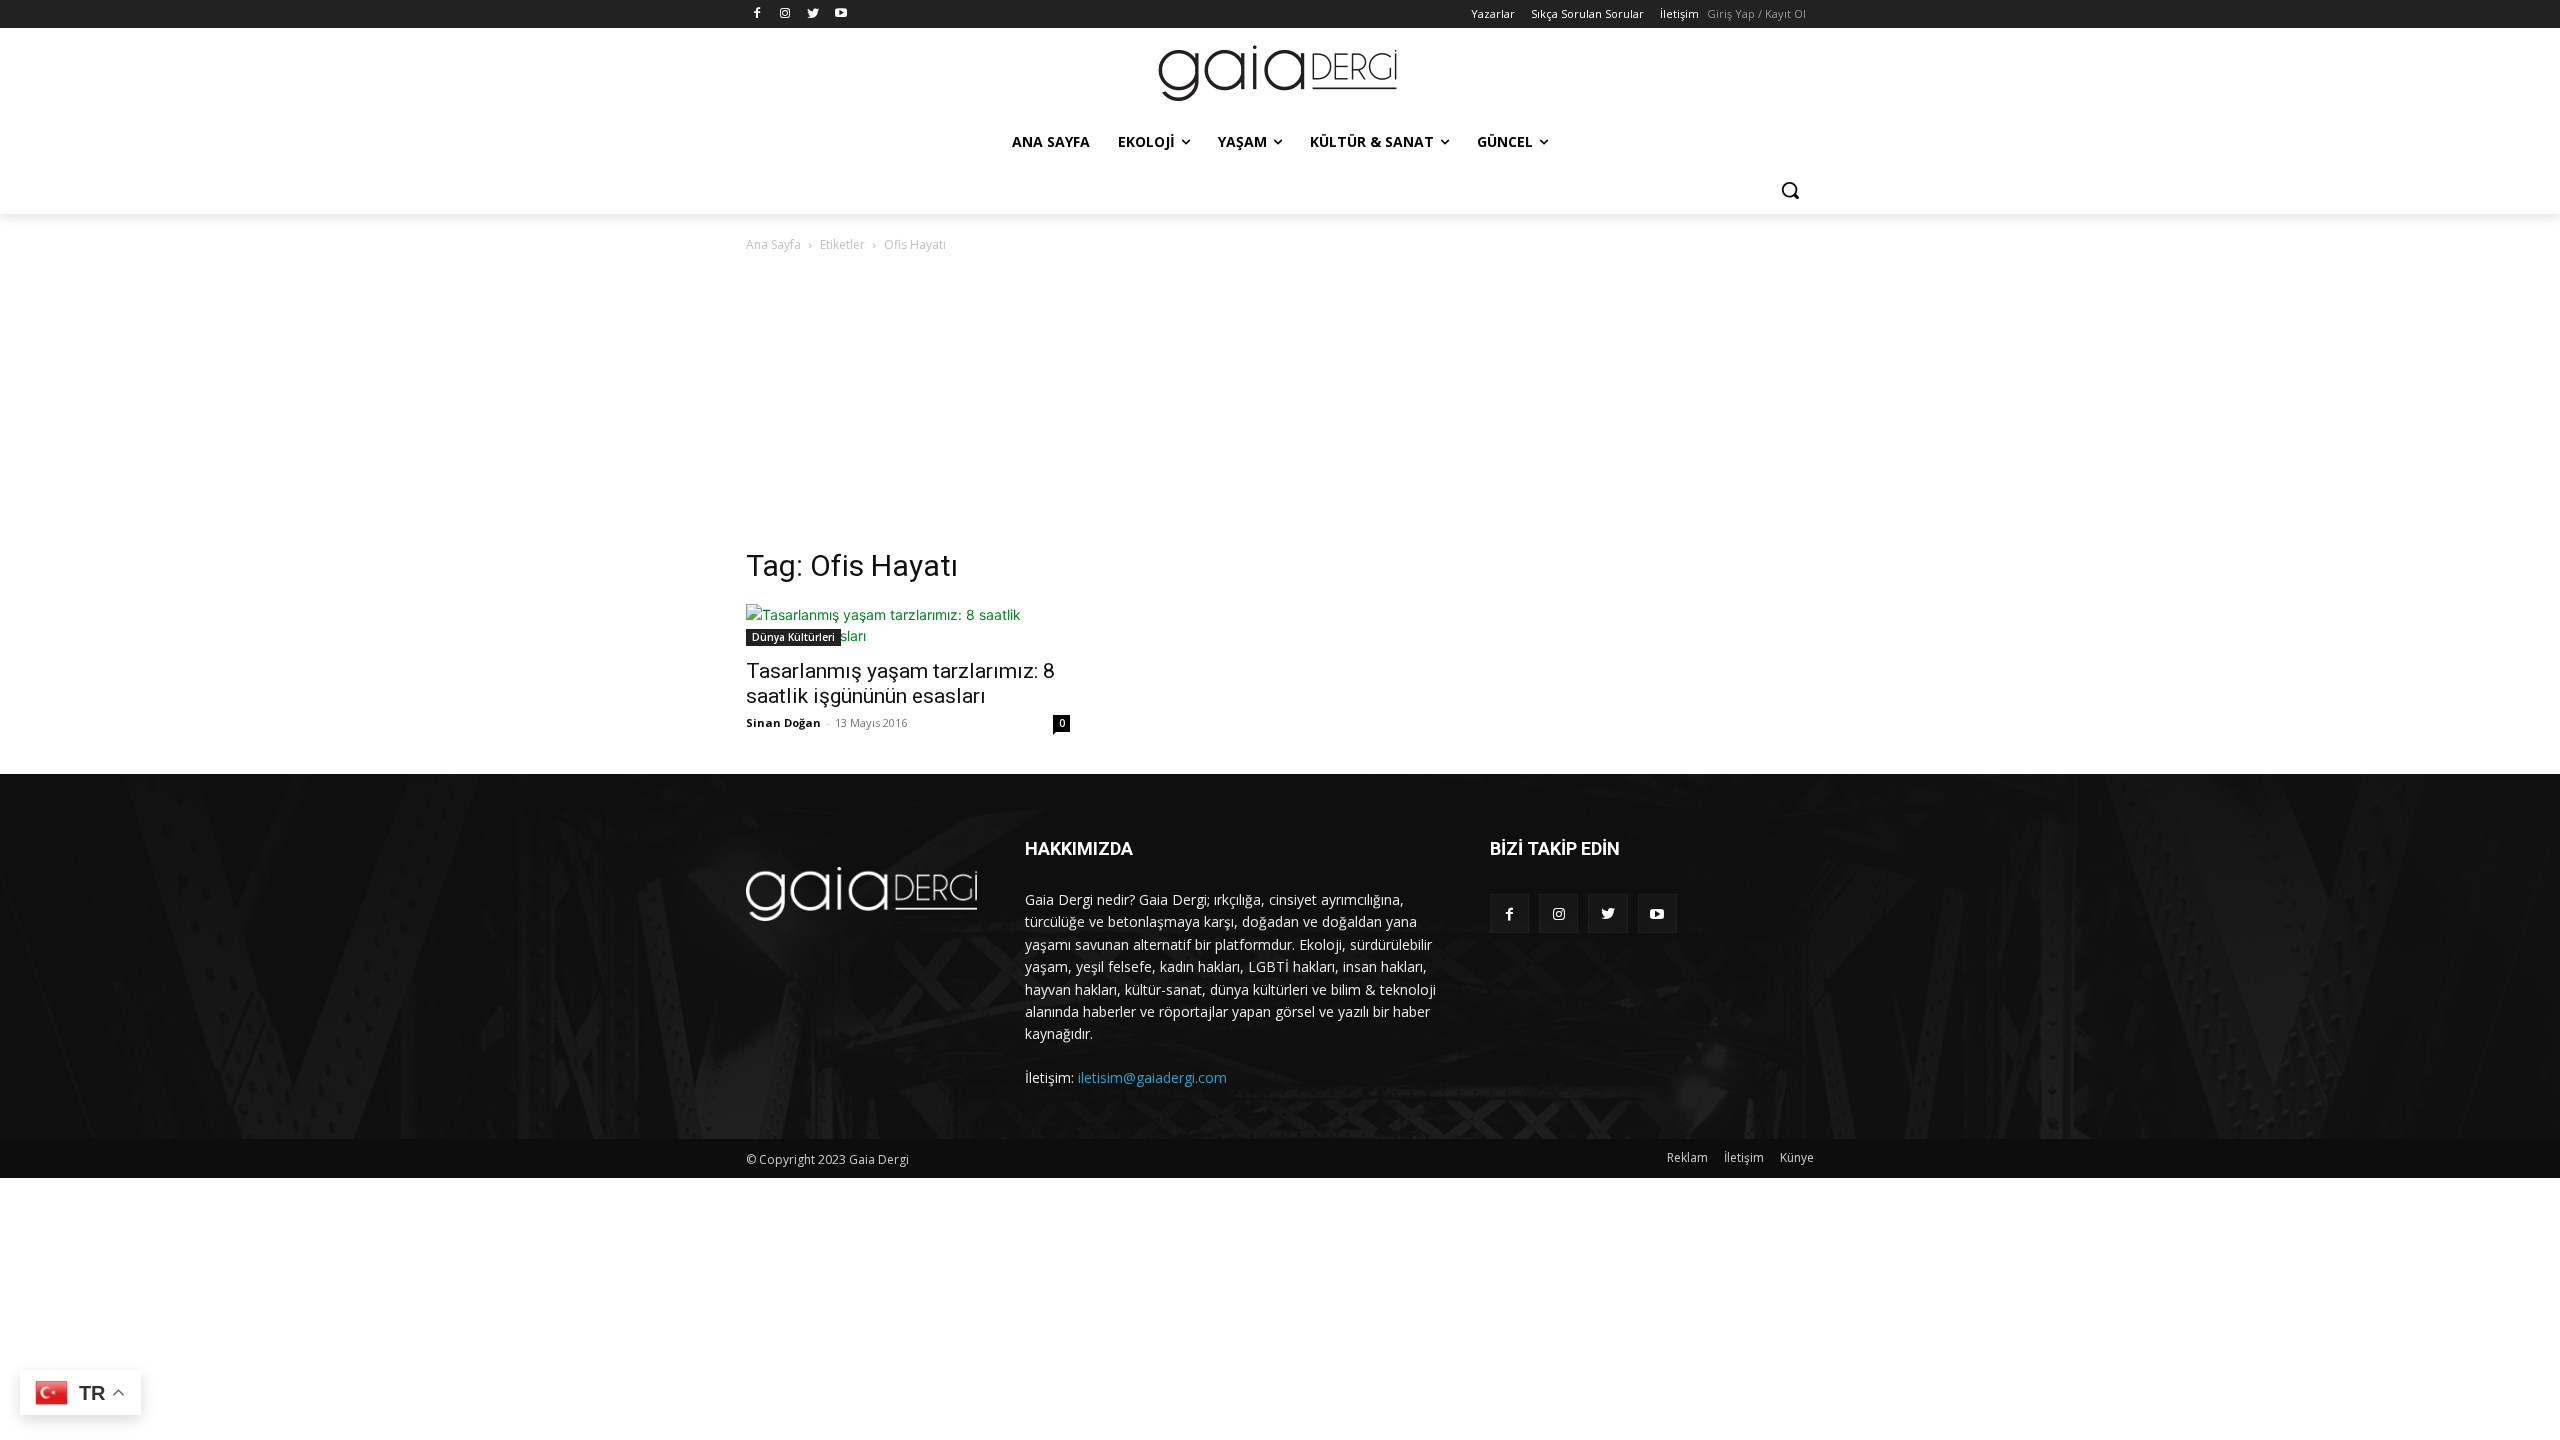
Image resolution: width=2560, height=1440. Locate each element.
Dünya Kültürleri (793, 637)
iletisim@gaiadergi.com (1152, 1077)
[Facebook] (757, 14)
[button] (1790, 190)
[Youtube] (840, 14)
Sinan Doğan (783, 722)
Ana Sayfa (773, 244)
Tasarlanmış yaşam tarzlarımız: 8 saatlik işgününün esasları (900, 683)
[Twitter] (813, 14)
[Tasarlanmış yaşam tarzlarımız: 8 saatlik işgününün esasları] (908, 625)
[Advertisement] (1280, 406)
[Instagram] (785, 14)
